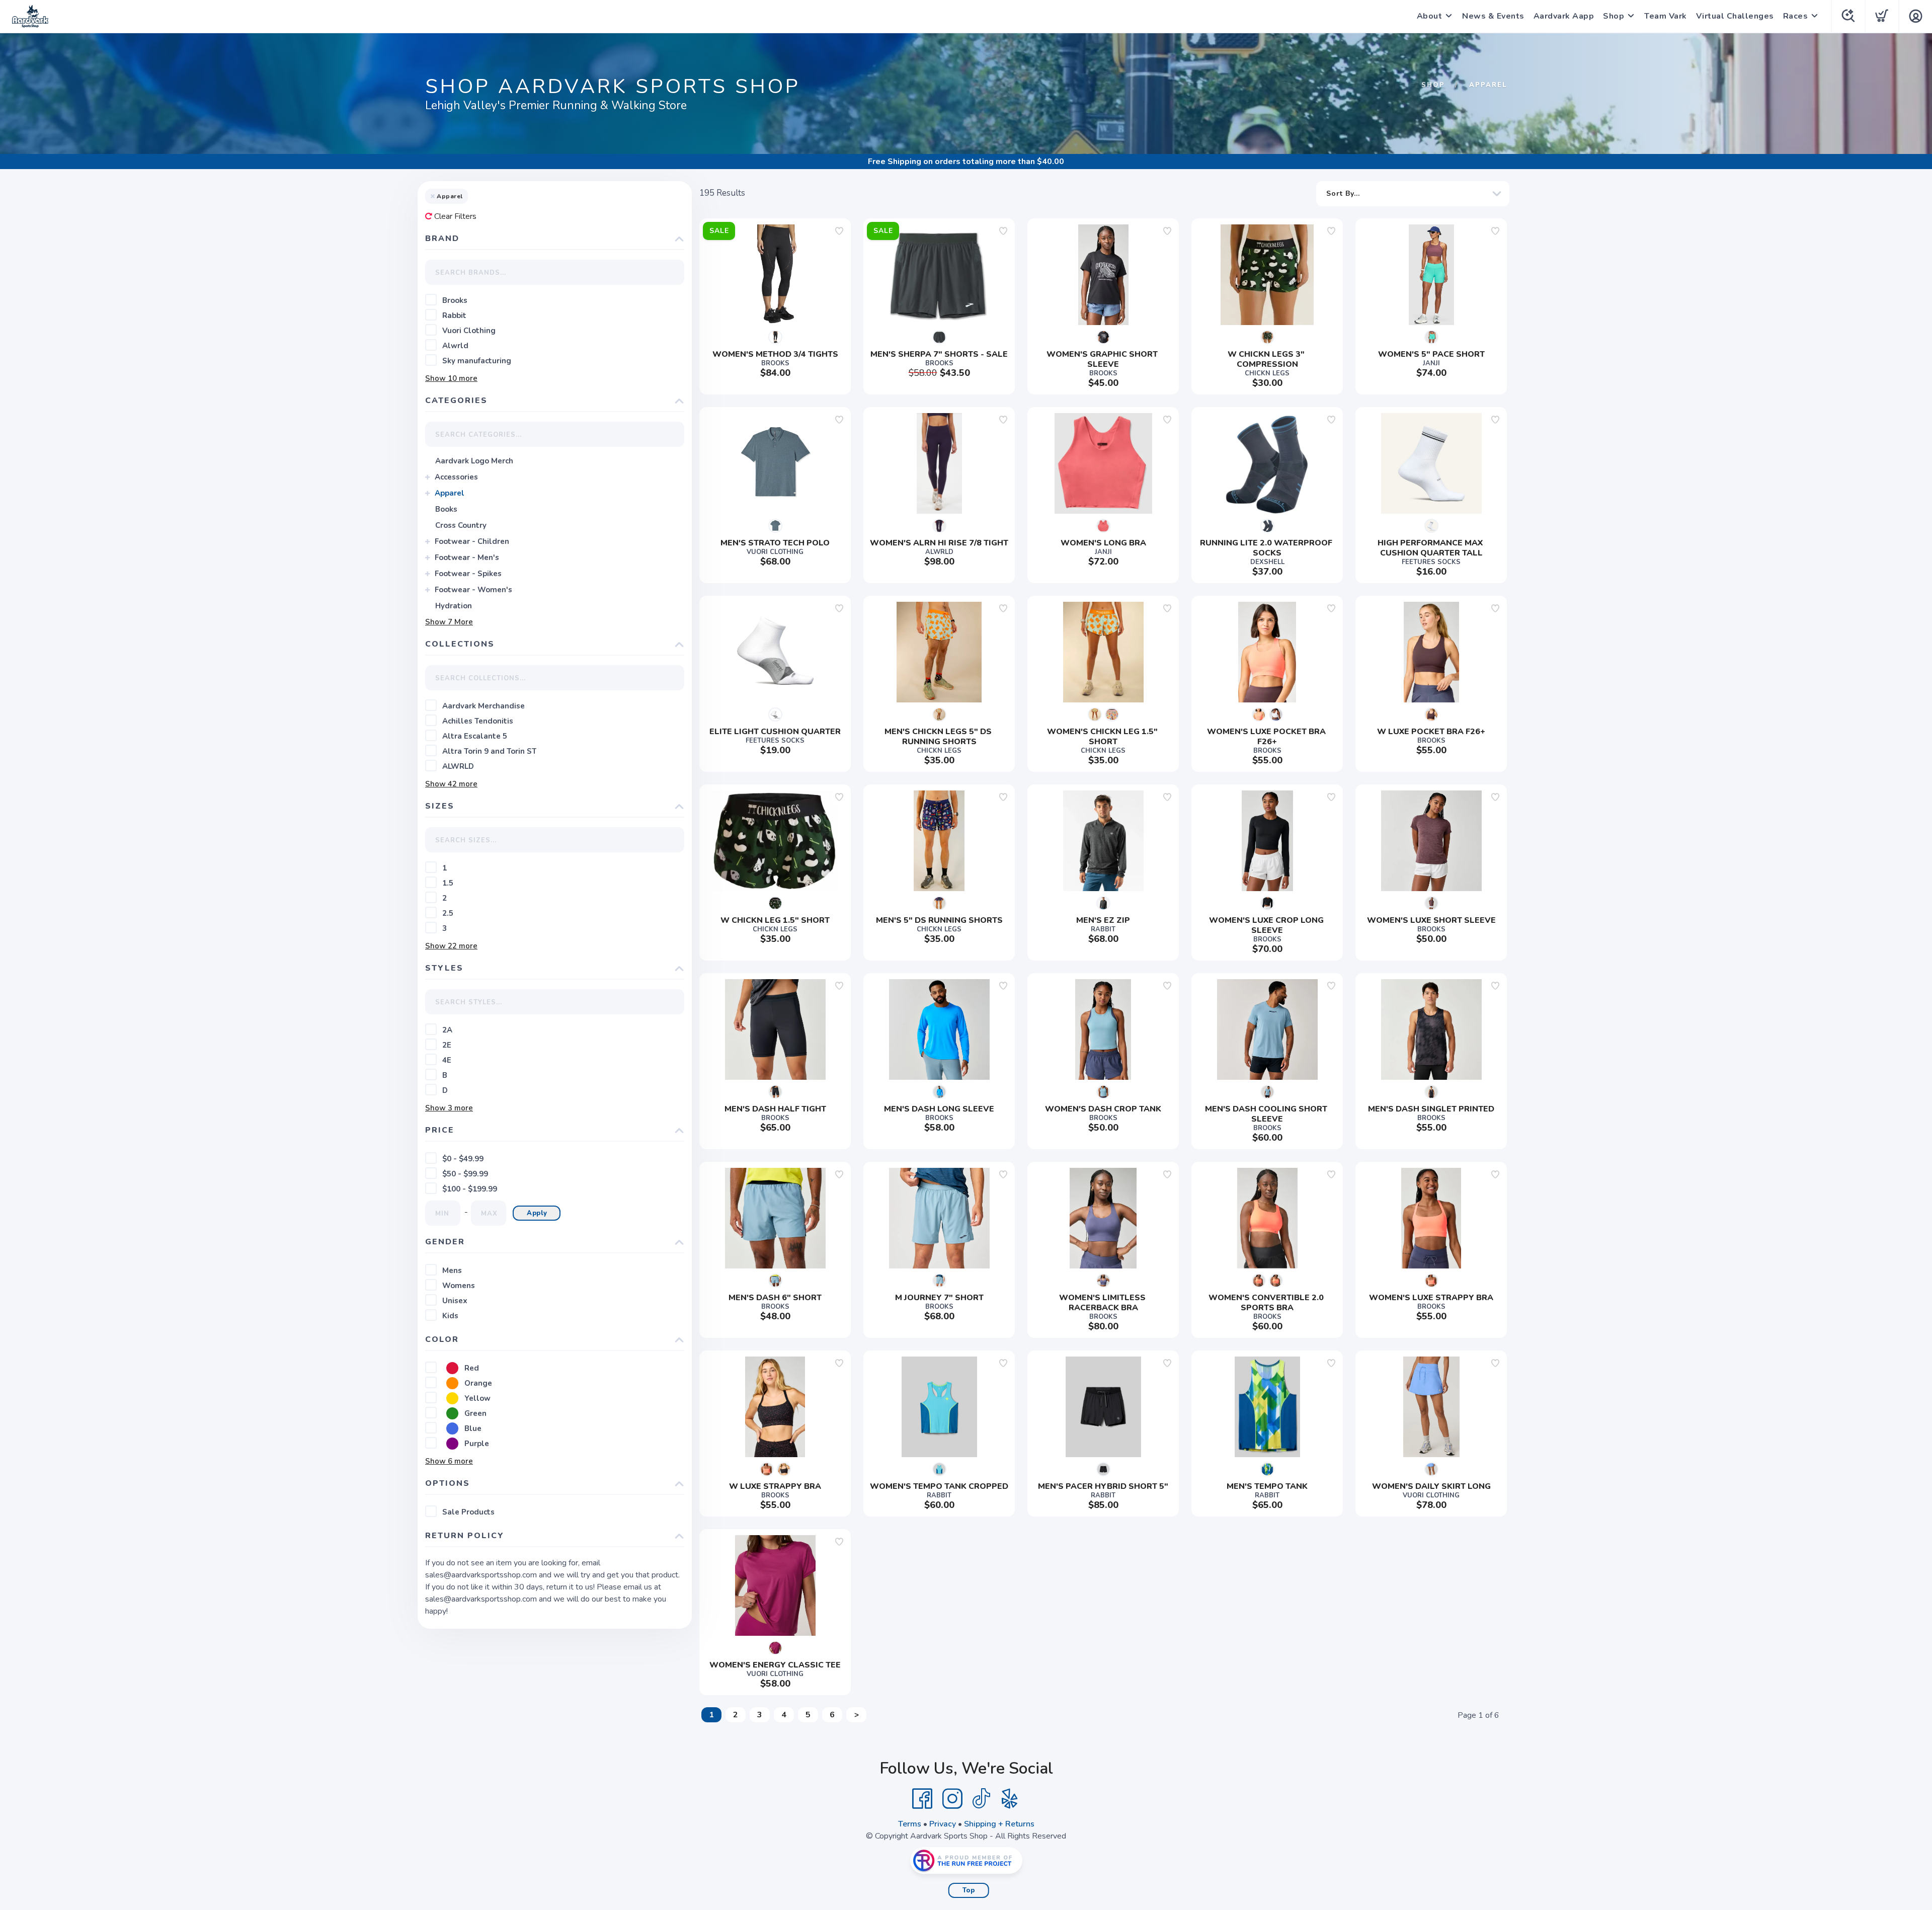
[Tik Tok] (981, 1799)
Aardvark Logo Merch (474, 461)
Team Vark (1666, 16)
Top (969, 1890)
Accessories (456, 477)
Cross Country (461, 525)
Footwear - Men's (467, 558)
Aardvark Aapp (1564, 16)
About (1430, 16)
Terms (910, 1824)
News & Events (1493, 16)
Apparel (450, 493)
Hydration (454, 606)
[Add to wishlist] (839, 231)
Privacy (943, 1824)
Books (446, 509)
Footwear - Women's (473, 590)
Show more (451, 378)
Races (1796, 16)
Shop (1614, 16)
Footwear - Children (472, 541)
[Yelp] (1010, 1799)
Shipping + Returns (999, 1824)
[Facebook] (922, 1799)
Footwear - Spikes (468, 574)
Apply (537, 1213)
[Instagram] (952, 1799)
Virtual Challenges (1735, 16)
